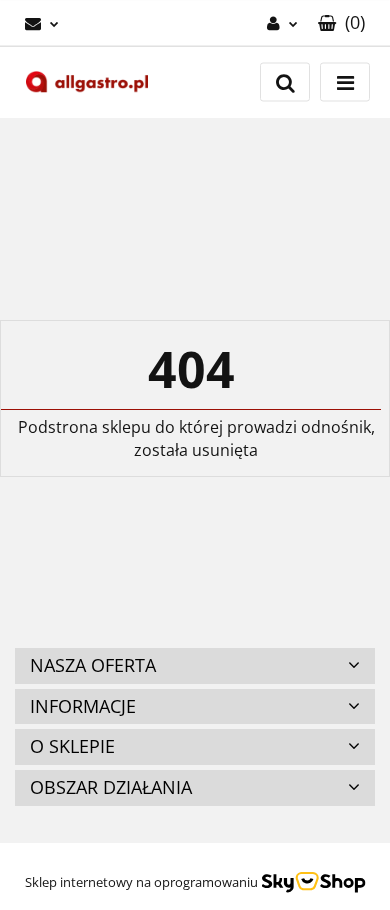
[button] (341, 23)
